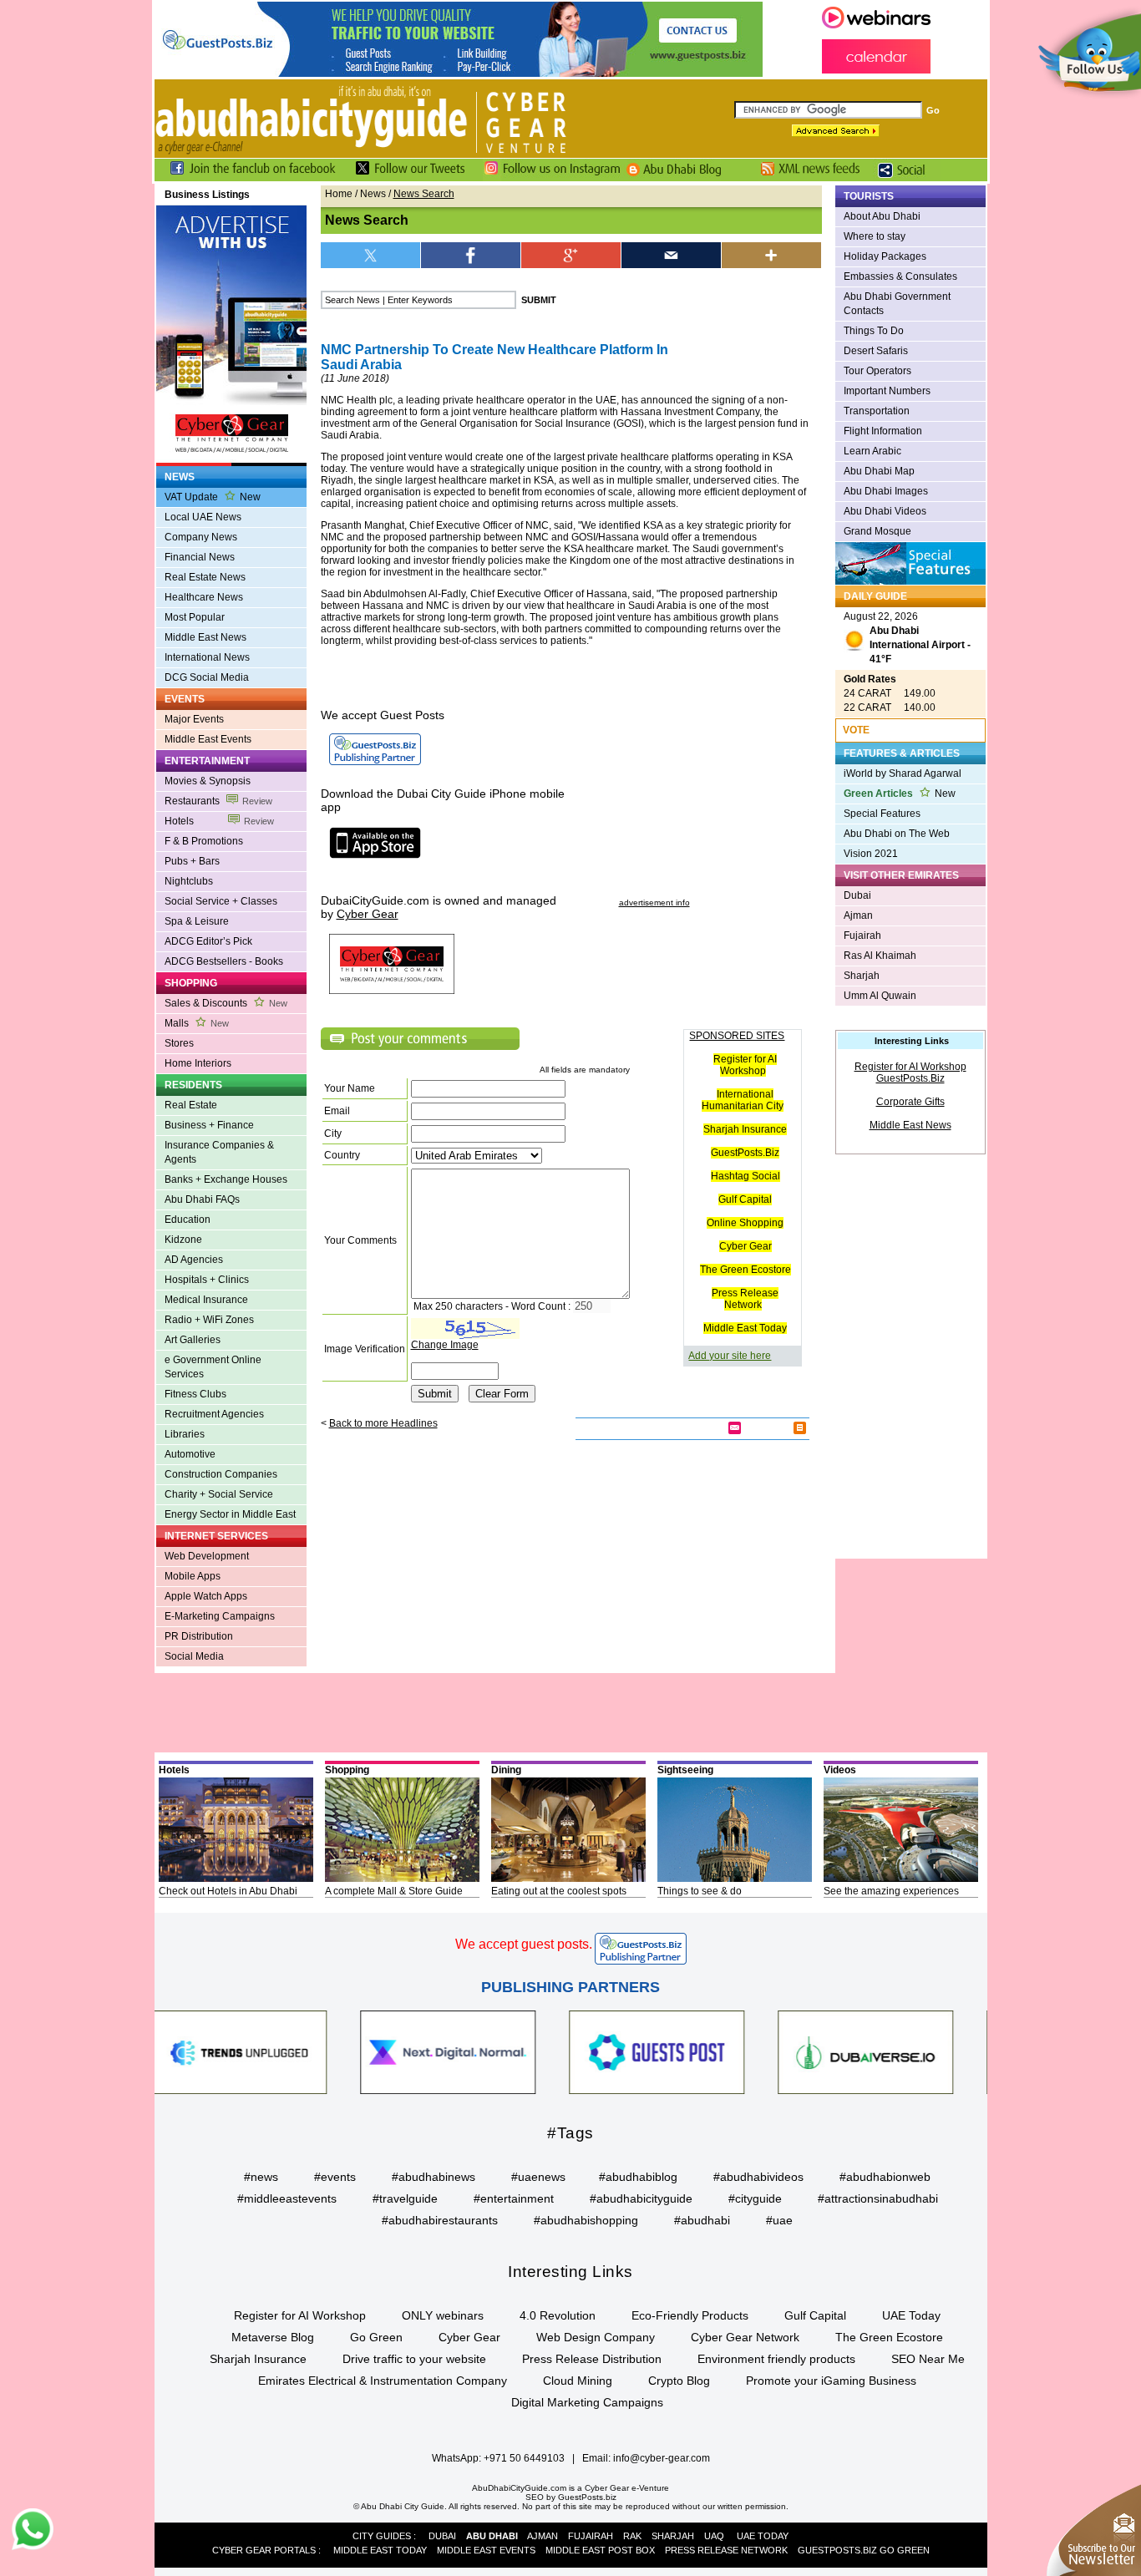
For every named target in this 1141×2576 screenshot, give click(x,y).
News (373, 194)
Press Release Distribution (592, 2359)
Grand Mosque (877, 531)
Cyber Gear (745, 1246)
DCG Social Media (207, 677)
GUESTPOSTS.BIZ (837, 2550)
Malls (197, 1023)
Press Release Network (745, 1299)
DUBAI (442, 2536)
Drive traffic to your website (414, 2359)
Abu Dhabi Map (879, 471)
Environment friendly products (776, 2359)
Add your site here (730, 1356)
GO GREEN (905, 2550)
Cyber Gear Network (745, 2337)
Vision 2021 (871, 854)
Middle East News (205, 637)
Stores (179, 1043)
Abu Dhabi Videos (885, 511)
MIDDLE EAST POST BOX (600, 2550)
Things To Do (874, 331)
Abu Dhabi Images (886, 491)
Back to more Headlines (383, 1423)
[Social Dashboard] (907, 178)
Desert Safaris (876, 351)
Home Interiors (198, 1063)
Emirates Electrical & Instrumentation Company (383, 2381)
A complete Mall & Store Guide (394, 1891)
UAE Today (911, 2315)
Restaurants (218, 801)
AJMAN (543, 2536)
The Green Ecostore (745, 1270)
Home (339, 194)
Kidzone (183, 1240)
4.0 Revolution (558, 2315)
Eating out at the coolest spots (559, 1891)
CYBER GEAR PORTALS (264, 2550)
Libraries (185, 1434)
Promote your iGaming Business (831, 2381)
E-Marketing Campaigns (220, 1616)
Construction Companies (221, 1474)
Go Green (376, 2337)
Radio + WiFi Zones (209, 1320)
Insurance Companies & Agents (219, 1152)
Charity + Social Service (219, 1494)
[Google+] (571, 255)
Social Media (194, 1656)
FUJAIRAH (591, 2536)
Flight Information (883, 431)
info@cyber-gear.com (662, 2458)
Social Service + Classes (221, 901)
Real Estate (191, 1105)
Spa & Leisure (197, 921)
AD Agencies (194, 1260)
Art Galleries (193, 1340)
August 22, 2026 (907, 638)
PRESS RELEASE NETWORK (726, 2550)
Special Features (882, 814)
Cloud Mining (578, 2381)
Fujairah (862, 936)
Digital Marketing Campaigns (587, 2402)
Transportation (877, 411)
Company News (201, 537)
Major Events (194, 719)
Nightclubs (189, 881)
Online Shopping (745, 1223)
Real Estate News (205, 577)
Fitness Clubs (195, 1394)
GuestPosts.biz (587, 2497)
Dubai (857, 895)
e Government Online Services (213, 1367)
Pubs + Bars (192, 861)
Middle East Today (745, 1328)
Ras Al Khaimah (880, 956)
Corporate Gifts (910, 1102)
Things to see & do (700, 1891)
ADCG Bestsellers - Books (224, 961)
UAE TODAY (763, 2536)
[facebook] (471, 255)
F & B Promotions (204, 841)
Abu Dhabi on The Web (897, 834)
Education (188, 1220)
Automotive (190, 1454)
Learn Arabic (872, 451)
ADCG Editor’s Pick (208, 941)
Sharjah (862, 976)
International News (207, 657)
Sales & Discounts (226, 1003)
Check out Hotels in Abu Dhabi (228, 1891)
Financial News (200, 557)
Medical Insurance (206, 1300)
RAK (632, 2536)
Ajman (858, 915)
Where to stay (875, 236)
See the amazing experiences (891, 1891)
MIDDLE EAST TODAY (380, 2550)
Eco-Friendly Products (690, 2315)
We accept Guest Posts (383, 715)
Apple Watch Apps (206, 1596)
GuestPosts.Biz (745, 1153)
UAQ (714, 2536)
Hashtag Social (745, 1176)
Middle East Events (208, 739)
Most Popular (195, 617)
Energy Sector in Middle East (230, 1514)
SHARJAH (673, 2536)
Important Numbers (887, 391)
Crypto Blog (679, 2381)
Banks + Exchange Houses (226, 1179)
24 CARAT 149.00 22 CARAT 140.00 (890, 693)
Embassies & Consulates (900, 276)
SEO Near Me (928, 2359)
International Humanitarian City (743, 1100)
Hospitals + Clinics (207, 1280)
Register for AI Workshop (745, 1065)
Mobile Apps (193, 1576)
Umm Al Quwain (880, 996)
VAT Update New (213, 497)
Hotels (219, 821)
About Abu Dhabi (882, 216)
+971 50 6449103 (524, 2458)
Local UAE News (203, 517)
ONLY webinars (443, 2315)
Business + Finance (209, 1125)
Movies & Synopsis (208, 781)
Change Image (445, 1345)
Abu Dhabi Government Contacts (897, 304)
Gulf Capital (745, 1199)
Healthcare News (204, 597)
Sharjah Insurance (745, 1129)
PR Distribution (199, 1636)
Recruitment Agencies (214, 1414)
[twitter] (371, 255)
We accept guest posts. (524, 1944)
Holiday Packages (885, 256)
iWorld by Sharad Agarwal (903, 773)
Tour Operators (877, 371)
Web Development (207, 1556)
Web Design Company (596, 2337)
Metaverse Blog (273, 2337)
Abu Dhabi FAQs (202, 1199)
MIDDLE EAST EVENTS (486, 2550)
